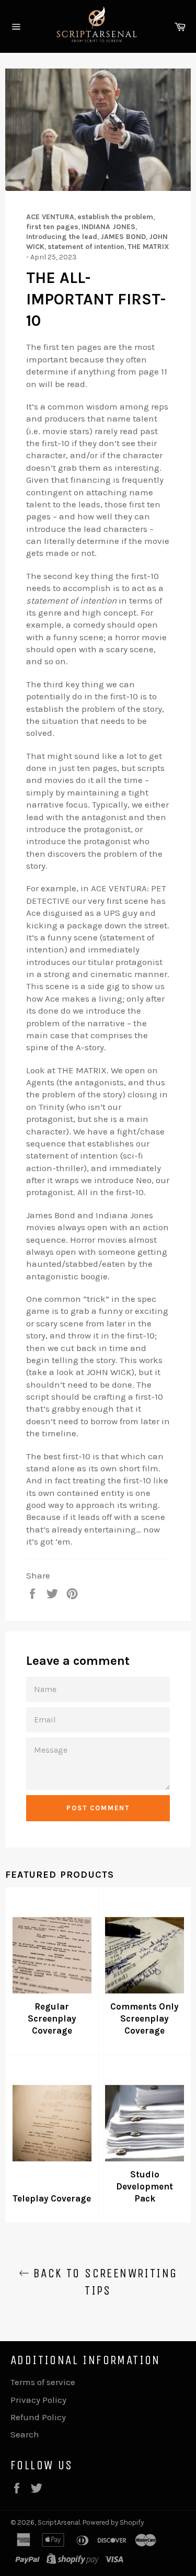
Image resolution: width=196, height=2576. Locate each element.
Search (25, 2434)
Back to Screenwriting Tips (103, 2282)
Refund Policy (38, 2417)
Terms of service (43, 2382)
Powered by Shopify (113, 2522)
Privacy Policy (38, 2400)
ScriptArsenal (59, 2522)
